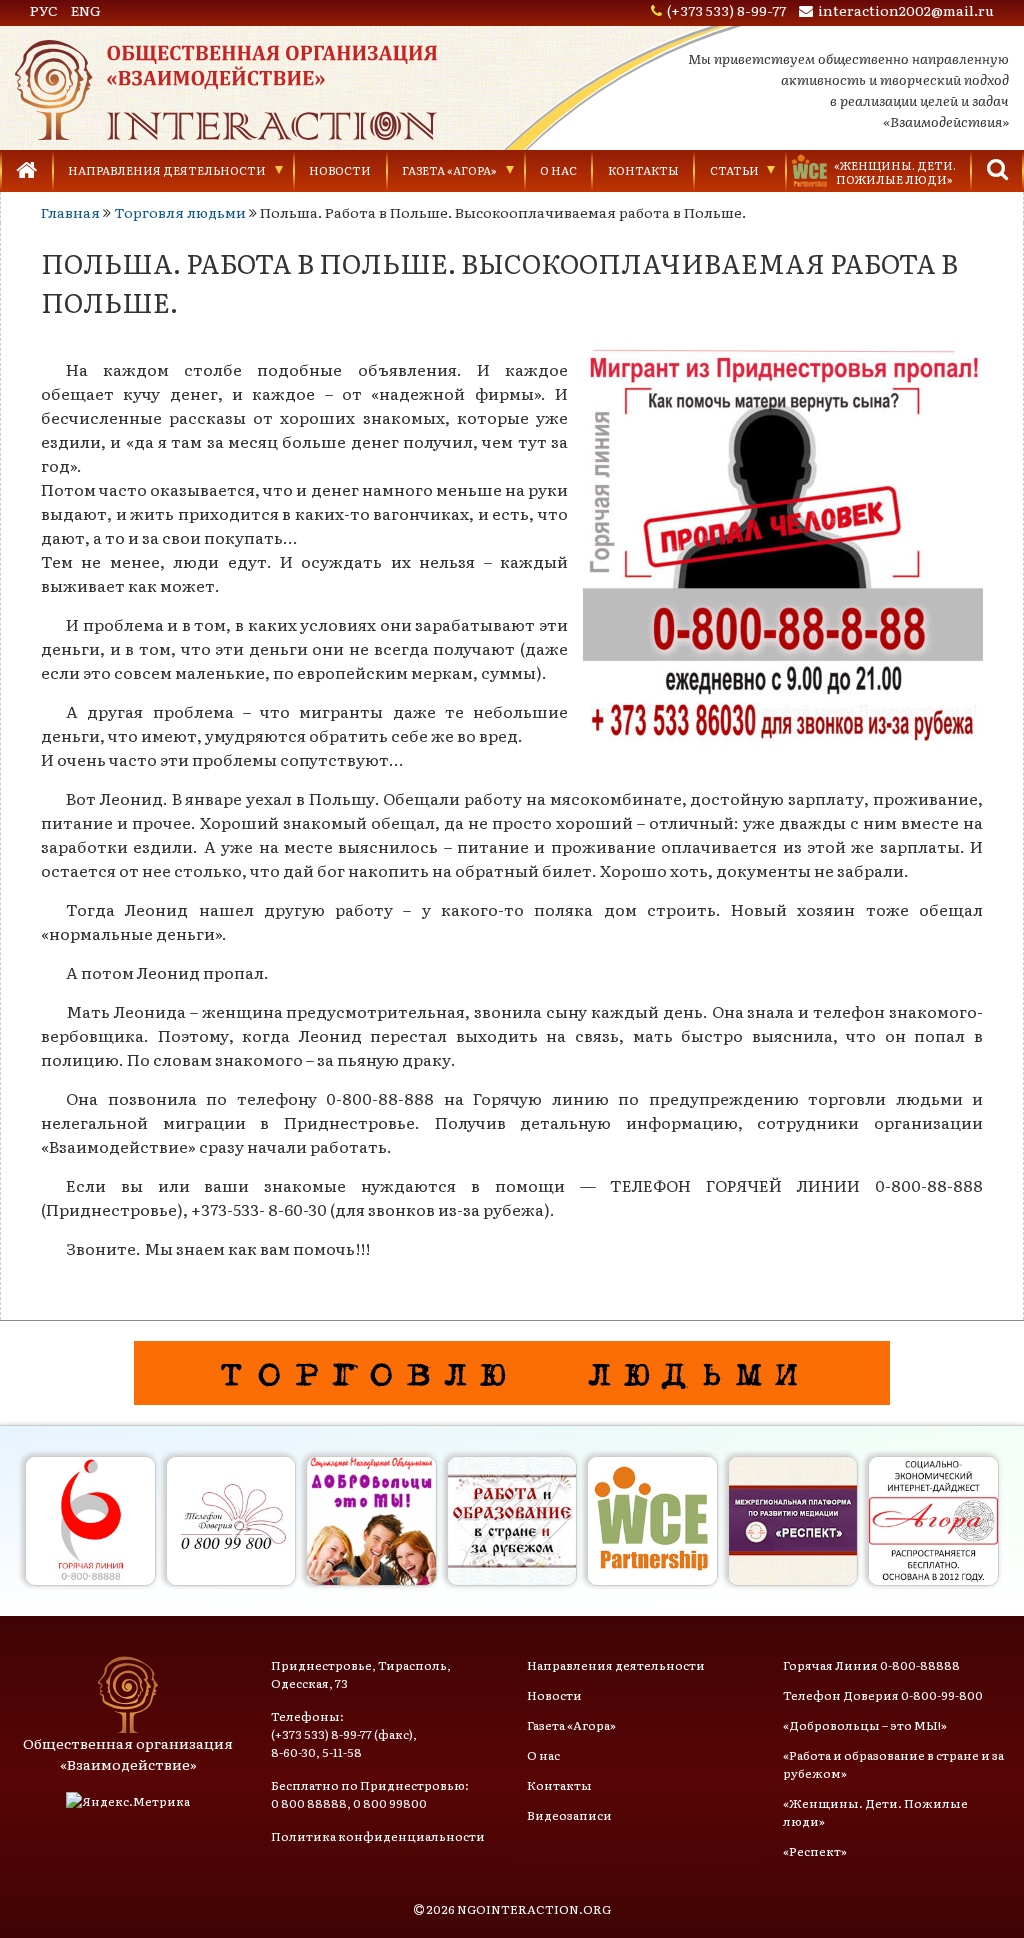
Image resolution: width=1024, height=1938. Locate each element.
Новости (340, 170)
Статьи (734, 170)
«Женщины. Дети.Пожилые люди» (895, 172)
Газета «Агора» (449, 170)
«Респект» (815, 1851)
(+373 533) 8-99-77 (726, 10)
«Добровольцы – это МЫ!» (865, 1725)
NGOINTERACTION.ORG (534, 1909)
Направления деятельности (167, 170)
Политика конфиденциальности (378, 1836)
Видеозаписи (569, 1815)
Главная (70, 212)
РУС (44, 10)
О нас (558, 170)
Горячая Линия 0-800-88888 (871, 1665)
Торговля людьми (180, 212)
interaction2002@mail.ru (906, 10)
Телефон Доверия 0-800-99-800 (883, 1695)
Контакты (643, 170)
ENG (86, 10)
